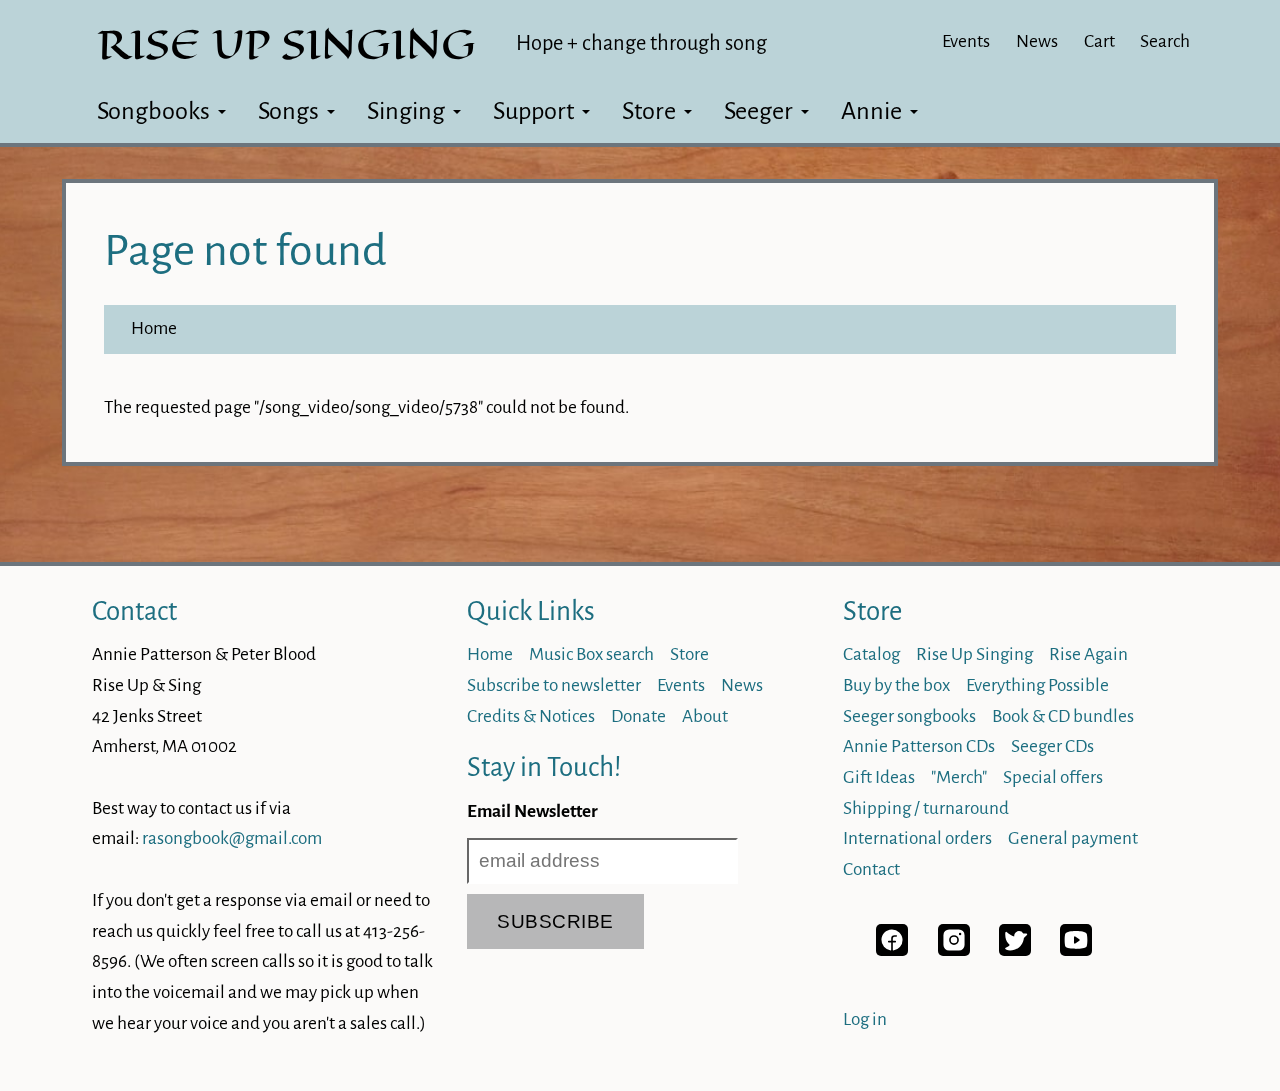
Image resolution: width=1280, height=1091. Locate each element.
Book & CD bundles (1063, 716)
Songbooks (153, 111)
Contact (134, 611)
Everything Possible (1037, 685)
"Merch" (959, 777)
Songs (288, 111)
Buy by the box (896, 685)
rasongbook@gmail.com (232, 838)
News (1037, 41)
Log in (865, 1019)
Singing (406, 111)
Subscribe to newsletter (554, 685)
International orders (917, 838)
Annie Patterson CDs (919, 746)
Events (966, 41)
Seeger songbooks (909, 716)
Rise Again (1088, 654)
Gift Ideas (879, 777)
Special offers (1053, 777)
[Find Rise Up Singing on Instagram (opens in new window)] (954, 950)
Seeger (758, 111)
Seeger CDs (1052, 746)
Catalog (871, 654)
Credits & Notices (531, 716)
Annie (871, 111)
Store (649, 111)
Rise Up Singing (974, 654)
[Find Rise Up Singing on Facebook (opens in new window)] (892, 950)
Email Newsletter (532, 811)
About (705, 716)
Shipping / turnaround (926, 808)
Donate (638, 716)
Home (154, 328)
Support (533, 111)
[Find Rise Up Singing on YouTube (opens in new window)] (1076, 950)
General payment (1073, 838)
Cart (1099, 41)
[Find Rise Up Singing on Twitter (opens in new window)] (1015, 950)
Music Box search (591, 654)
